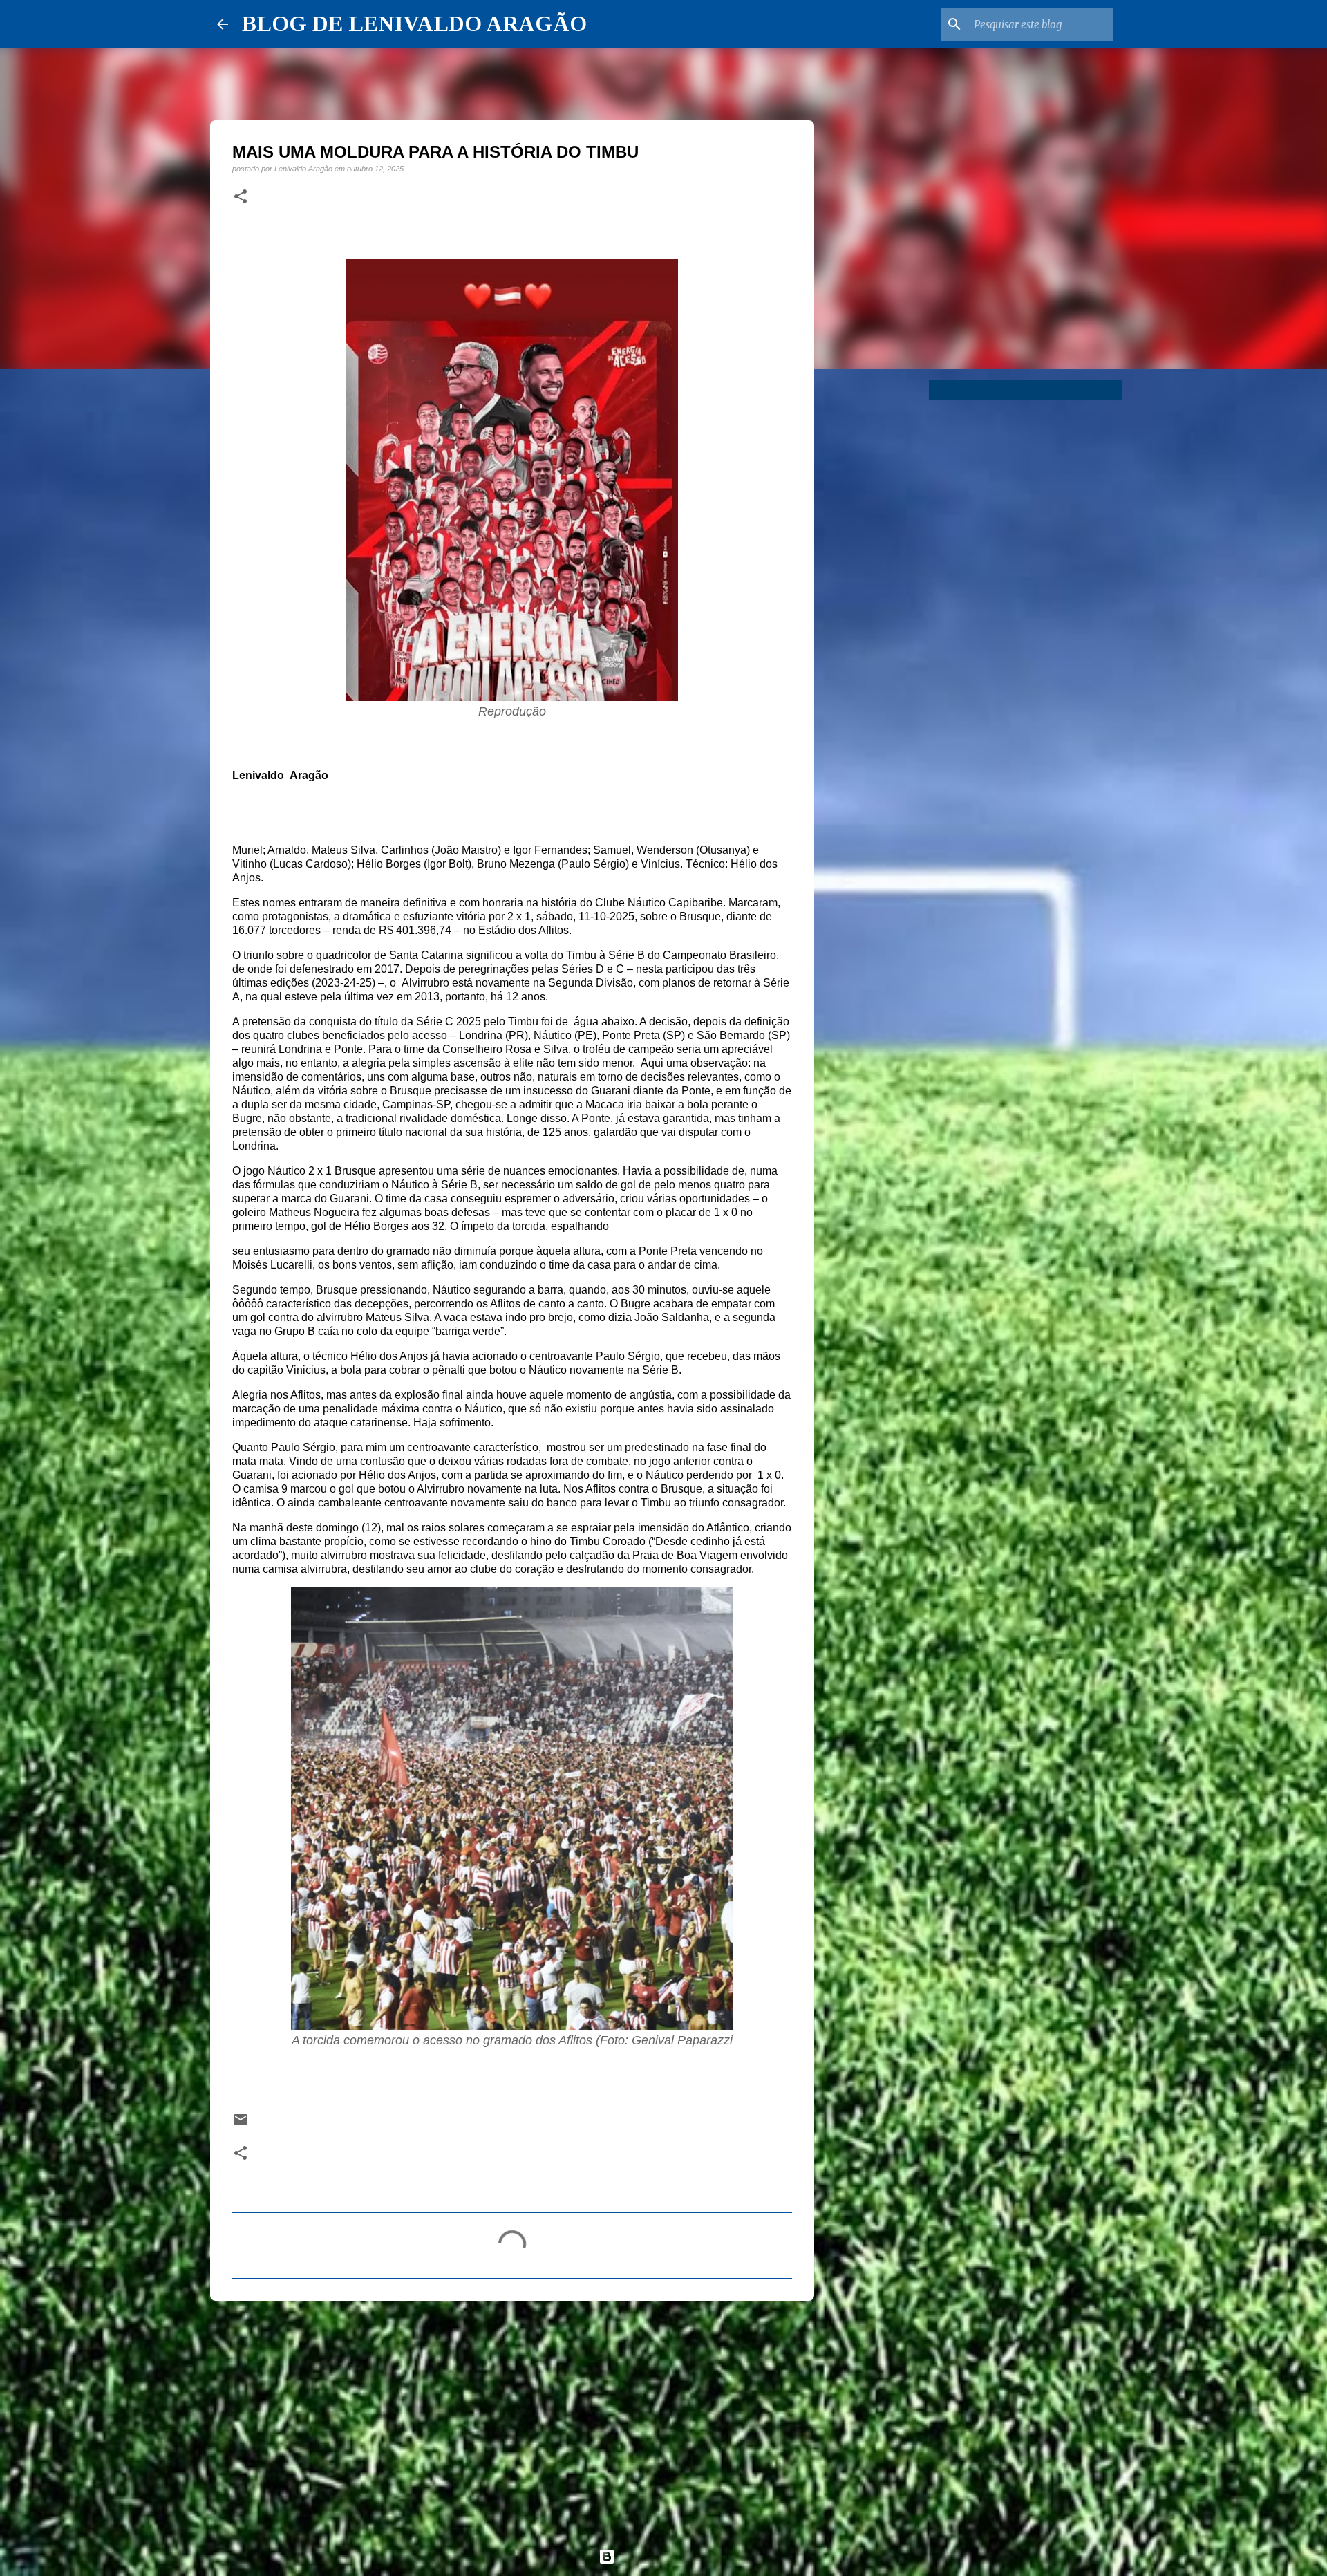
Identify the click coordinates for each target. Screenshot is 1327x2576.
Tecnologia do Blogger (672, 2556)
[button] (241, 197)
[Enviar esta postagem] (241, 2124)
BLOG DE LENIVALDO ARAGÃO (414, 24)
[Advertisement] (512, 2418)
